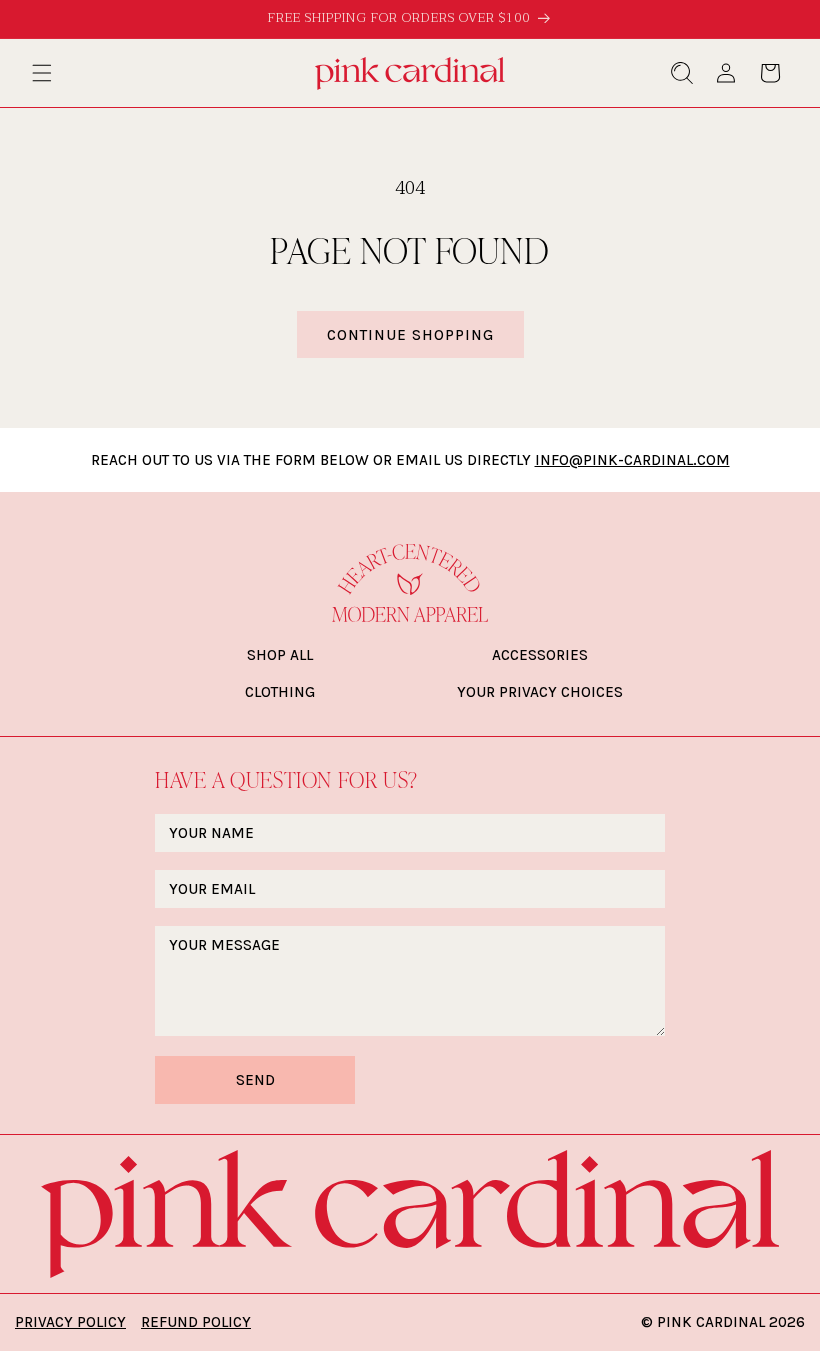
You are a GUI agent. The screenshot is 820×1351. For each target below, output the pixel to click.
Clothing (280, 692)
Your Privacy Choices (540, 692)
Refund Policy (196, 1322)
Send (255, 1080)
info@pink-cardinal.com (632, 460)
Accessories (540, 655)
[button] (42, 73)
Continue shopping (410, 335)
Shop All (280, 655)
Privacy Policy (70, 1322)
